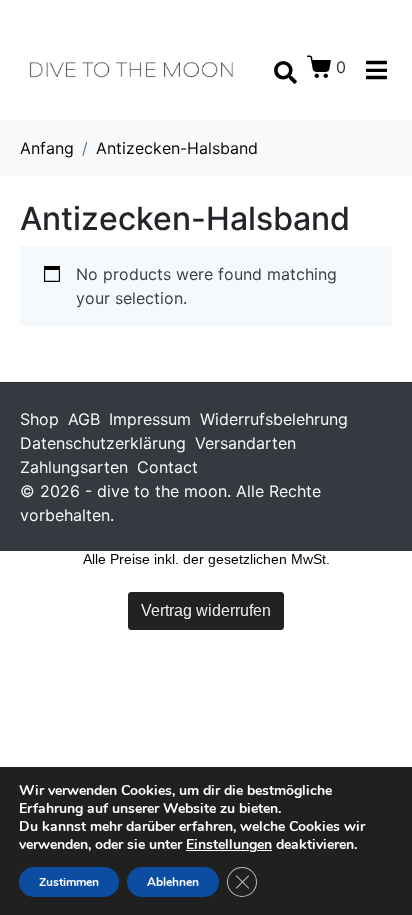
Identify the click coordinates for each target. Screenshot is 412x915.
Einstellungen (229, 845)
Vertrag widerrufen (206, 610)
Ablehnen (173, 882)
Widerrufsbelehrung (274, 419)
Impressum (150, 419)
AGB (84, 419)
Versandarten (245, 443)
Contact (167, 467)
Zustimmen (69, 882)
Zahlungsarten (74, 467)
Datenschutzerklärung (103, 443)
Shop (39, 419)
